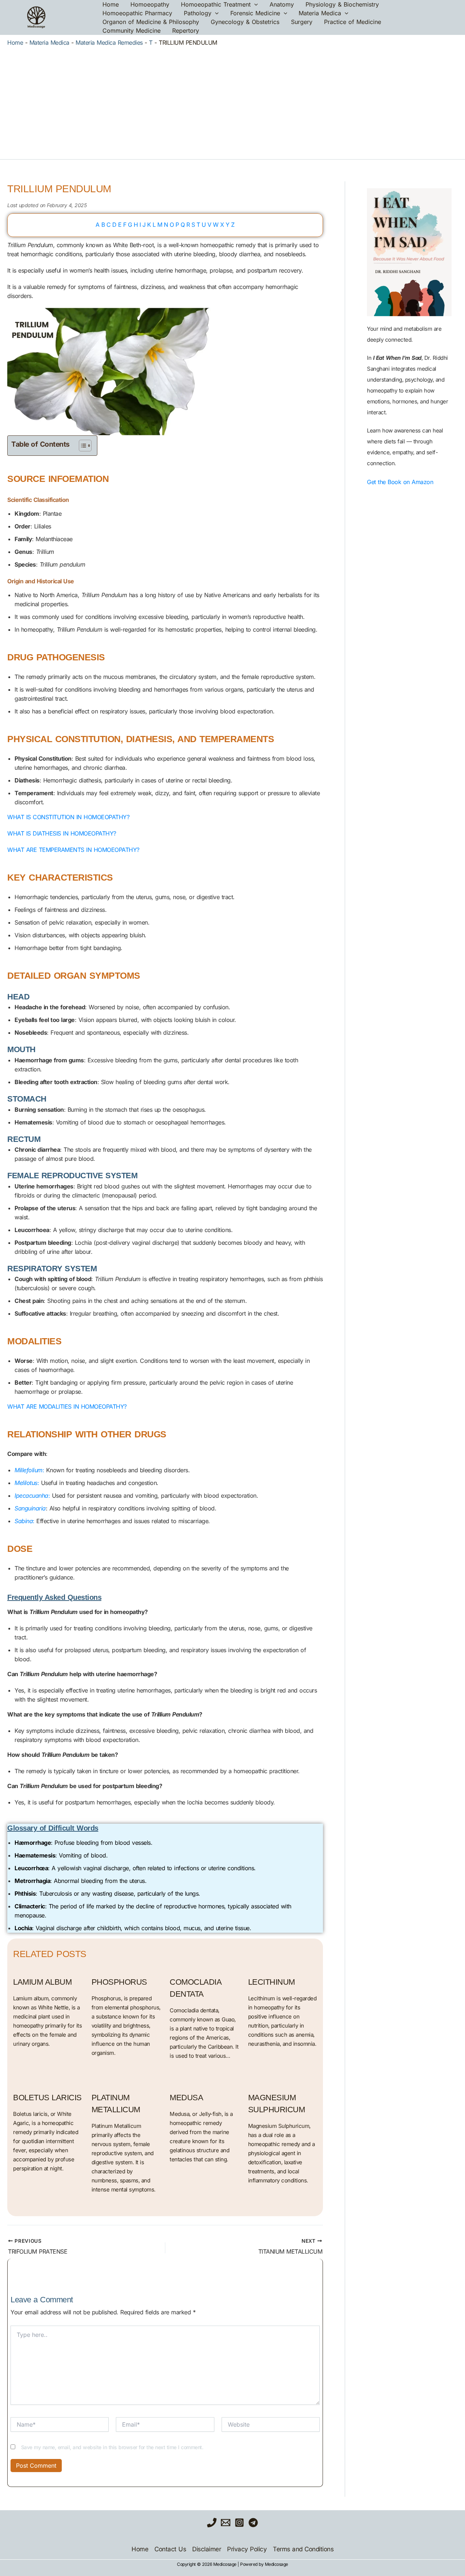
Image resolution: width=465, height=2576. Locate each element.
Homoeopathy (150, 4)
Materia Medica (320, 13)
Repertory (186, 31)
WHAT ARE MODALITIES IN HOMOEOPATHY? (67, 1406)
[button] (254, 4)
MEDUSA (186, 2098)
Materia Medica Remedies (109, 43)
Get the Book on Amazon (400, 482)
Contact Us (170, 2549)
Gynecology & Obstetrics (245, 22)
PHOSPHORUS (119, 1982)
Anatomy (282, 4)
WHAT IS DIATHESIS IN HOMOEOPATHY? (62, 833)
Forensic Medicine (255, 13)
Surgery (302, 22)
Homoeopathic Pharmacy (137, 13)
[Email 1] (226, 2523)
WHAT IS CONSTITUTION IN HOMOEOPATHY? (68, 817)
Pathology (198, 13)
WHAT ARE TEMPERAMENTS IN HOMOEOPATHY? (73, 850)
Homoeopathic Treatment (216, 4)
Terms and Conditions (303, 2549)
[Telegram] (253, 2523)
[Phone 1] (212, 2523)
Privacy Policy (247, 2549)
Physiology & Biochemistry (342, 4)
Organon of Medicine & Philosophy (151, 22)
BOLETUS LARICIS (47, 2098)
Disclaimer (207, 2549)
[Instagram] (239, 2523)
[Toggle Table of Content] (82, 446)
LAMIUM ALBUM (42, 1982)
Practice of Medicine (353, 22)
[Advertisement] (232, 101)
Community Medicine (132, 31)
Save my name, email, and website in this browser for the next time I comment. (112, 2447)
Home (111, 4)
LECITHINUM (272, 1982)
